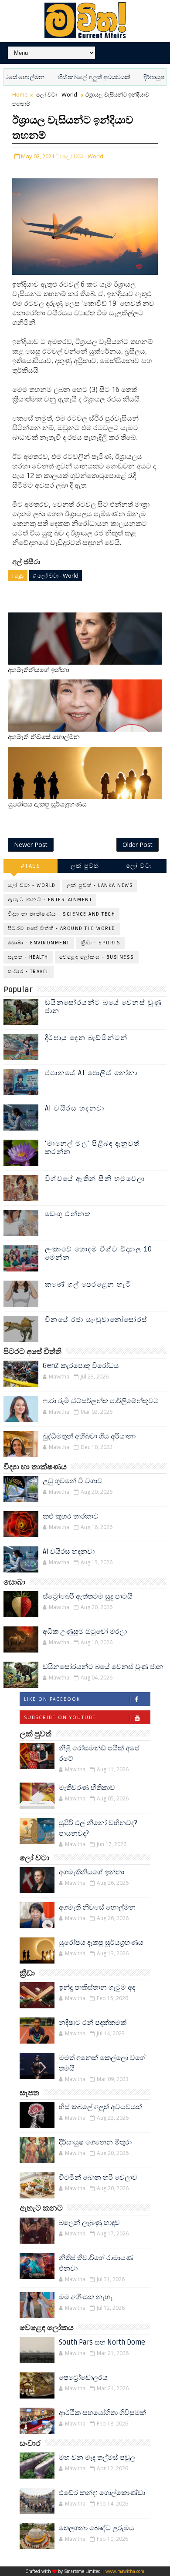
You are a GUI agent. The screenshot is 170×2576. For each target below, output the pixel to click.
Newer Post (31, 845)
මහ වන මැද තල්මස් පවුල (97, 2458)
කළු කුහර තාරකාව (71, 1516)
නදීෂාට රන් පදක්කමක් (93, 2023)
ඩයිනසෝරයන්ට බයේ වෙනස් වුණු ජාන (104, 1007)
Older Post (138, 845)
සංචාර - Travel (29, 972)
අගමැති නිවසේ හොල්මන (44, 737)
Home (20, 94)
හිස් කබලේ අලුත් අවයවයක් (72, 77)
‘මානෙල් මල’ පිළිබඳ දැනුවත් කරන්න (92, 1148)
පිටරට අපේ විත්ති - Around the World (62, 928)
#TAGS (31, 866)
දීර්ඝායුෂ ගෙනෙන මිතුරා (95, 2142)
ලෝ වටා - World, (83, 156)
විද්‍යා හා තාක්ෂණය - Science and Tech (62, 914)
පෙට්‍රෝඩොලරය (83, 2378)
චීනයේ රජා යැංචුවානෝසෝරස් (96, 1320)
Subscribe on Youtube (60, 1717)
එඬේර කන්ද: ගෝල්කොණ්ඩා (102, 2493)
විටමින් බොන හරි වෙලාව (98, 2178)
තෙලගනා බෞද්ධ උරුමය (97, 2528)
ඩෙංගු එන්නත (68, 1214)
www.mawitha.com (125, 2571)
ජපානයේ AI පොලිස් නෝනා (91, 1073)
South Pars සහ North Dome (102, 2342)
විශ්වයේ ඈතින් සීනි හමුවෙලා (95, 1179)
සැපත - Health (28, 957)
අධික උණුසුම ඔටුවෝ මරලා (85, 1632)
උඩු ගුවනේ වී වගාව (73, 1481)
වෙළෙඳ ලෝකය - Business (97, 957)
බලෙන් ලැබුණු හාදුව (89, 2223)
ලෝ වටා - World (57, 94)
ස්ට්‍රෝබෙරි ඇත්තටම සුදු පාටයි (88, 1596)
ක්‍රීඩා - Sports (101, 943)
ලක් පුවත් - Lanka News (100, 885)
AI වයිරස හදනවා (75, 1108)
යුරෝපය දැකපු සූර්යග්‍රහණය (47, 804)
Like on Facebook (52, 1699)
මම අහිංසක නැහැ (86, 2297)
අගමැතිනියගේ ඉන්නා (39, 670)
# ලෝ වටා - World (56, 575)
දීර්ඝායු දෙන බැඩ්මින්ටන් (86, 1038)
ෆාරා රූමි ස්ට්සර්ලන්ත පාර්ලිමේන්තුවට (101, 1401)
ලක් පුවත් (85, 866)
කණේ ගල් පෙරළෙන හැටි (88, 1285)
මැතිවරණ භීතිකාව (87, 1788)
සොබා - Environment (39, 943)
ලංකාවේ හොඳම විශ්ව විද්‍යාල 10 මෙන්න (99, 1253)
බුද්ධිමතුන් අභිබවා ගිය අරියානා (89, 1436)
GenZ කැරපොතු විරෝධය (81, 1366)
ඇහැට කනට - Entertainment (50, 900)
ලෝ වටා (139, 866)
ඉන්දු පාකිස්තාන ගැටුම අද (97, 1987)
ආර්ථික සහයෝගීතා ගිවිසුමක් (102, 2413)
